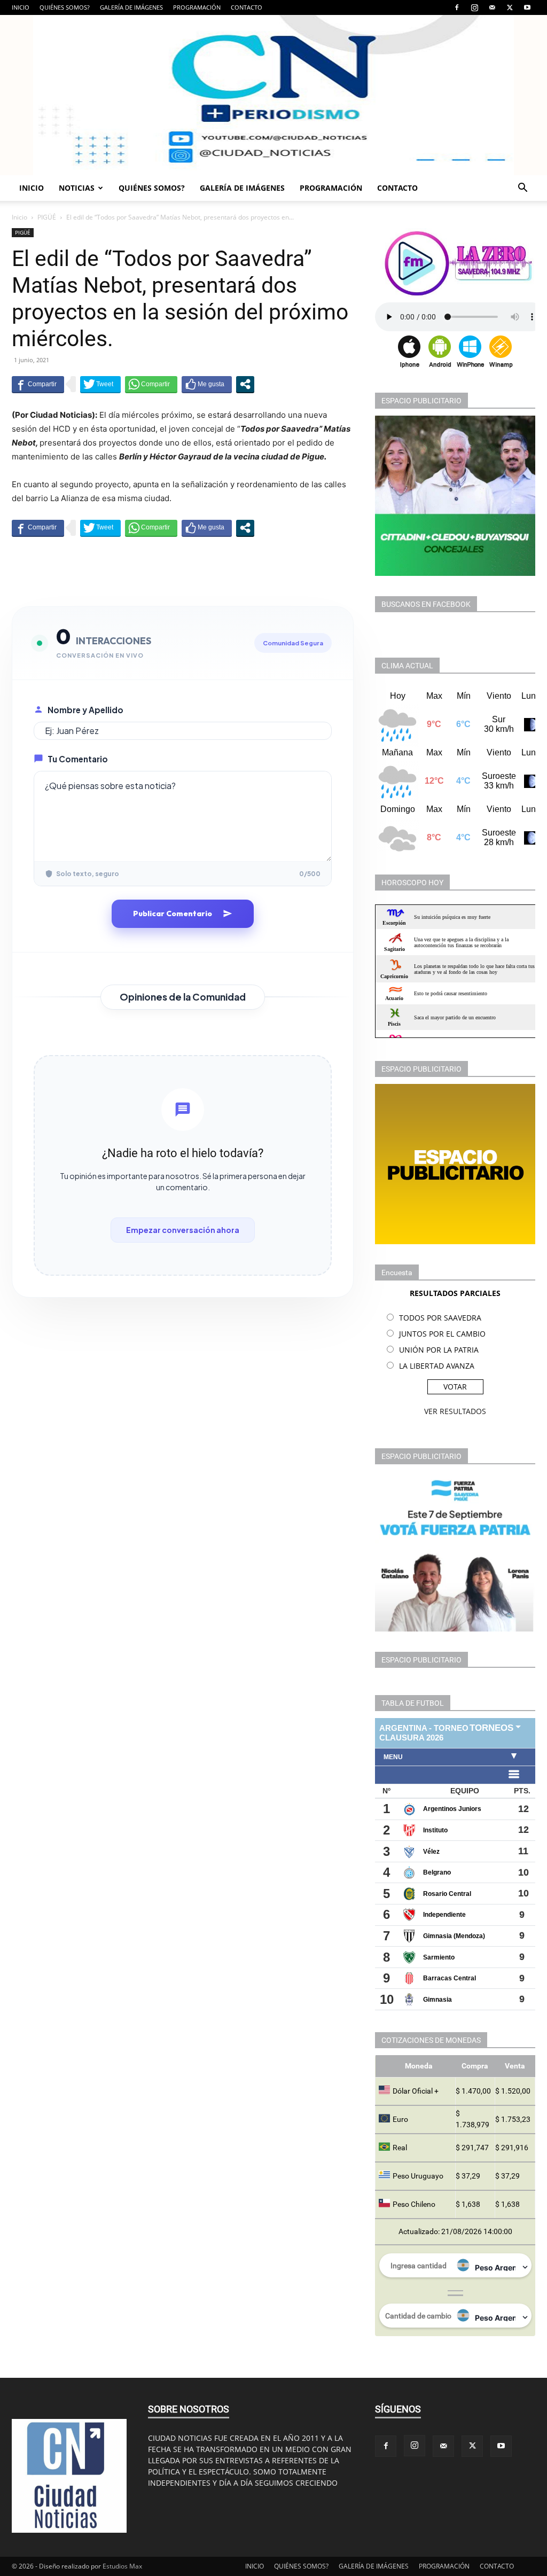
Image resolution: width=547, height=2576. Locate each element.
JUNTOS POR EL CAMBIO (442, 1334)
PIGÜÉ (47, 217)
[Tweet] (100, 384)
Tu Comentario (78, 759)
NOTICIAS (77, 188)
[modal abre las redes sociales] (245, 384)
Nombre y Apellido (85, 710)
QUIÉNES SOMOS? (65, 7)
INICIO (21, 7)
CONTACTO (247, 7)
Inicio (19, 217)
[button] (522, 189)
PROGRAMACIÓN (197, 7)
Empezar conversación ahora (183, 1230)
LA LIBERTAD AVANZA (437, 1366)
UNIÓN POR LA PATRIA (439, 1350)
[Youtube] (527, 7)
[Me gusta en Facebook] (207, 384)
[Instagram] (474, 7)
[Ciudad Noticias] (273, 95)
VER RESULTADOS (455, 1411)
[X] (510, 7)
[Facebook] (457, 7)
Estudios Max (122, 2566)
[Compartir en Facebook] (38, 384)
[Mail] (492, 7)
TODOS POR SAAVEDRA (440, 1318)
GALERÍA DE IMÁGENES (131, 7)
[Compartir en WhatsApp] (151, 384)
